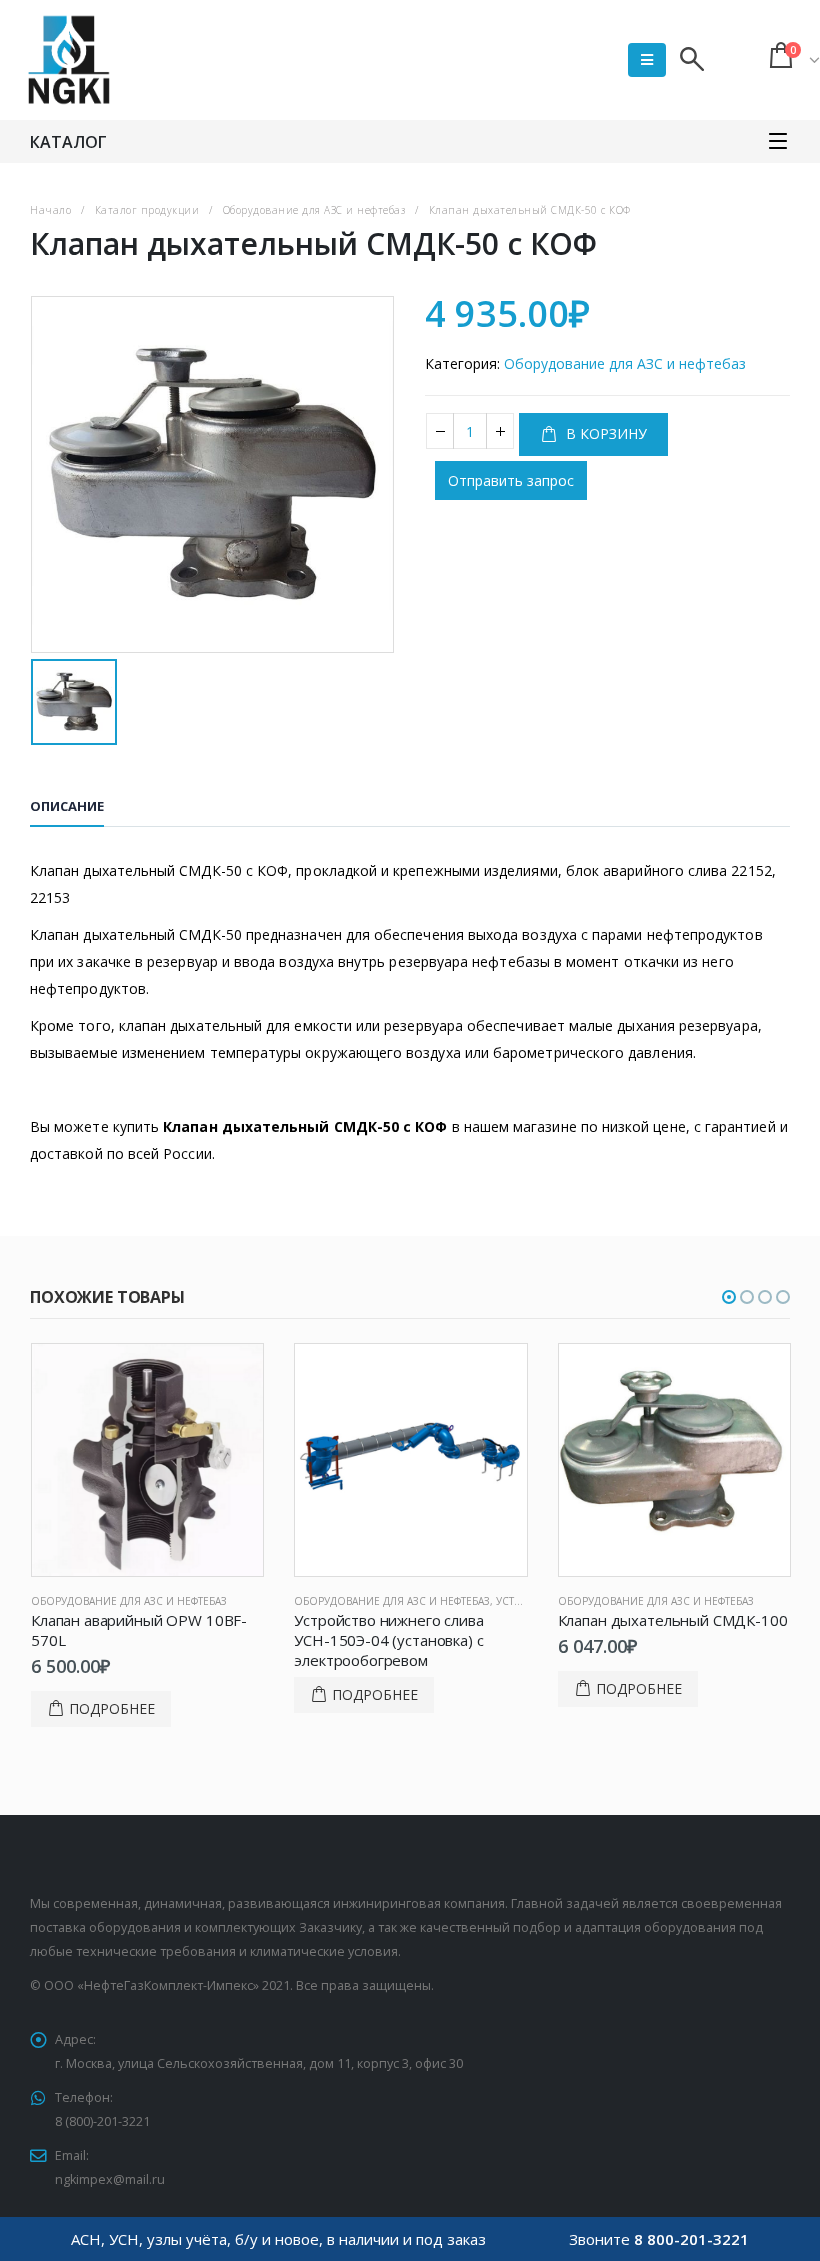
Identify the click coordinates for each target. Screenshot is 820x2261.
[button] (729, 1297)
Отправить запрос (511, 480)
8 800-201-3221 (691, 2239)
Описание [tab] (67, 806)
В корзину (604, 433)
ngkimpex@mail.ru (110, 2179)
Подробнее (112, 1708)
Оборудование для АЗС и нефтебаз (625, 363)
